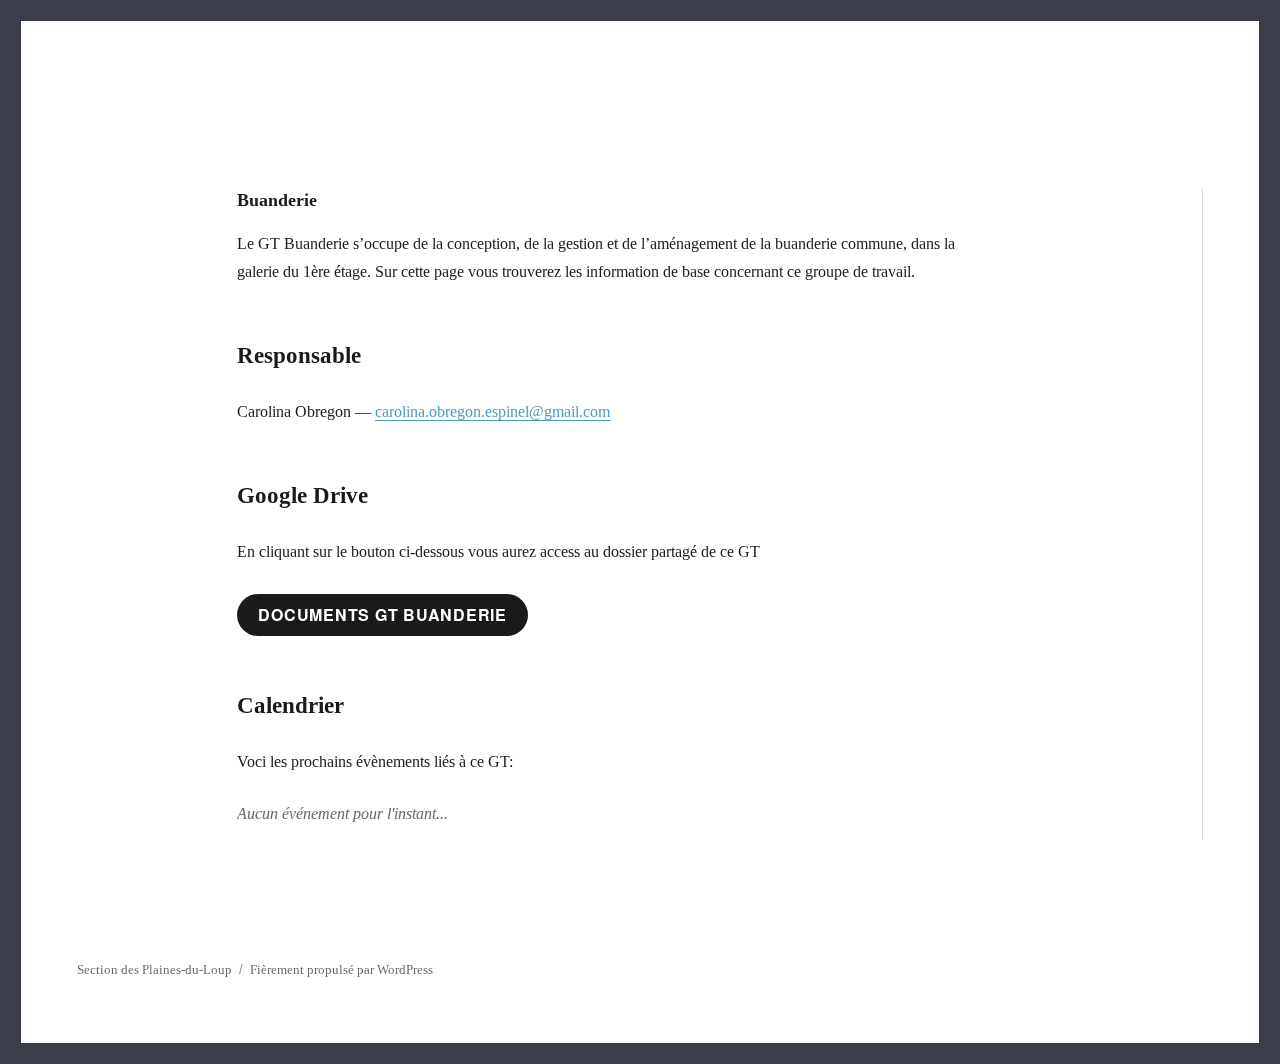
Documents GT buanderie (382, 614)
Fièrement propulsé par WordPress (341, 969)
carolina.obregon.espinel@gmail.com (492, 411)
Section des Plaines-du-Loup (154, 969)
